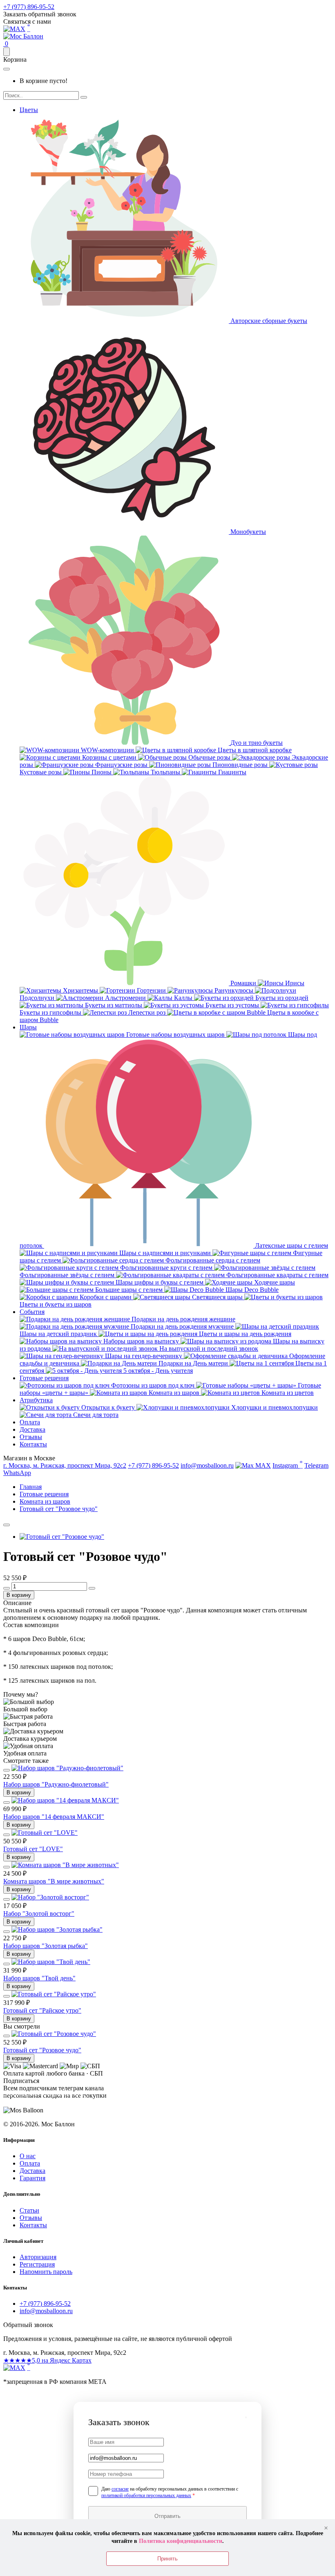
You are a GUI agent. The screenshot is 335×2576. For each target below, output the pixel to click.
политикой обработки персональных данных (146, 2495)
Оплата (30, 1422)
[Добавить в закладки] (7, 1525)
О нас (28, 2156)
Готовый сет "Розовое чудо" (42, 2050)
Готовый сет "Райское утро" (42, 2010)
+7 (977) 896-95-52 (29, 7)
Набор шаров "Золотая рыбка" (46, 1946)
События (32, 1312)
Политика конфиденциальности (181, 2541)
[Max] (14, 29)
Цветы (29, 110)
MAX (262, 1465)
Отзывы (31, 1437)
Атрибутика (36, 1400)
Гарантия (32, 2178)
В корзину (19, 1595)
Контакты (33, 1444)
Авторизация (38, 2257)
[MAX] (14, 2368)
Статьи (29, 2210)
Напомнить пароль (46, 2272)
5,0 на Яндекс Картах (47, 2360)
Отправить (167, 2516)
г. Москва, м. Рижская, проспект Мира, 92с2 (65, 1465)
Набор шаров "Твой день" (39, 1978)
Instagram (288, 1464)
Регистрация (37, 2264)
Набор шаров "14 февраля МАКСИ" (54, 1817)
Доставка (32, 1429)
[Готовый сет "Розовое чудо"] (62, 1537)
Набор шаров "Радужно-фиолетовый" (56, 1784)
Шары (28, 1027)
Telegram (316, 1465)
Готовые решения (44, 1378)
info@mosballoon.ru (207, 1465)
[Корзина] (7, 52)
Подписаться (44, 2103)
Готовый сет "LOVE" (33, 1849)
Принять (167, 2559)
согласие (120, 2489)
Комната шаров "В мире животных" (54, 1881)
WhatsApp (17, 1473)
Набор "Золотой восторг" (39, 1914)
